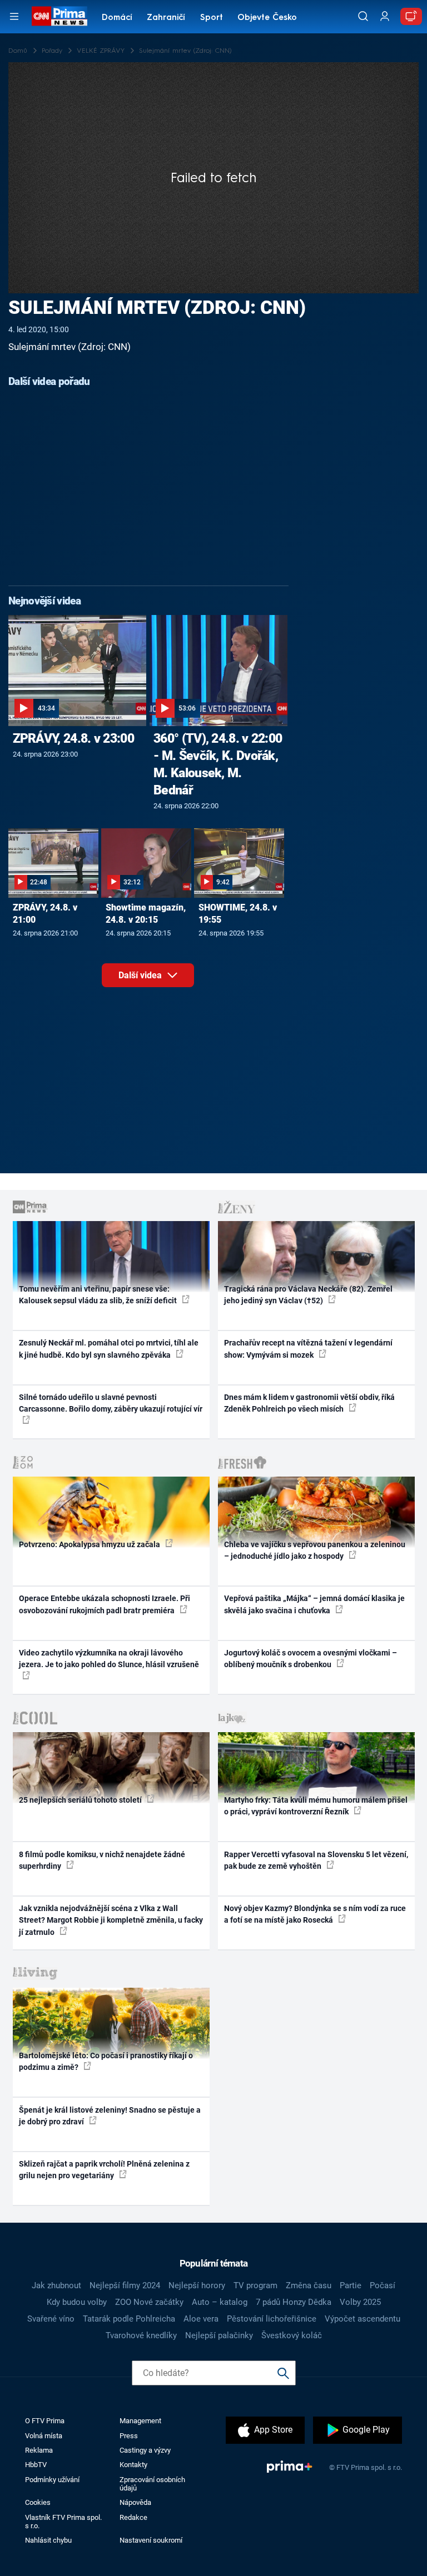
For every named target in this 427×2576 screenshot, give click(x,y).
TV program (255, 2285)
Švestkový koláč (292, 2335)
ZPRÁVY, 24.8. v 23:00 (73, 738)
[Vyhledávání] (363, 16)
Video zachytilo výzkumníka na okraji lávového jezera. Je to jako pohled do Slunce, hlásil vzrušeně (109, 1659)
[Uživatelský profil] (385, 16)
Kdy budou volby (77, 2302)
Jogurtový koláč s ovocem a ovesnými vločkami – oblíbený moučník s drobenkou (311, 1659)
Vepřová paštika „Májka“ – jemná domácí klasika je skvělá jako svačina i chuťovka (314, 1604)
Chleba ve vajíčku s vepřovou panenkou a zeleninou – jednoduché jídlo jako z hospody (315, 1550)
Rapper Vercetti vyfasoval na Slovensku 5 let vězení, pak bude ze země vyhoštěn (316, 1860)
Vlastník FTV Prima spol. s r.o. (63, 2522)
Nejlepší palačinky (219, 2335)
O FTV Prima (45, 2421)
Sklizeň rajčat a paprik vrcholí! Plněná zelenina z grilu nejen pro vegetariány (104, 2170)
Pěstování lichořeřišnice (272, 2319)
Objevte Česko (267, 18)
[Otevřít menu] (14, 16)
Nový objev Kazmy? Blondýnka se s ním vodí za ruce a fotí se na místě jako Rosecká (315, 1914)
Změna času (309, 2285)
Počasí (383, 2285)
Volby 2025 (360, 2302)
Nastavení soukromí (151, 2540)
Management (140, 2421)
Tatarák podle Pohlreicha (129, 2319)
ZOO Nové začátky (149, 2302)
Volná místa (44, 2436)
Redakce (133, 2517)
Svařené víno (51, 2319)
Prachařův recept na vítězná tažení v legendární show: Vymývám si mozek (308, 1349)
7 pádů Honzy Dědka (294, 2302)
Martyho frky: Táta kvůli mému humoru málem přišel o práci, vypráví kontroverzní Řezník (316, 1806)
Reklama (39, 2450)
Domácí (117, 18)
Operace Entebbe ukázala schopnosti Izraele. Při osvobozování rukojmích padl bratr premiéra (105, 1604)
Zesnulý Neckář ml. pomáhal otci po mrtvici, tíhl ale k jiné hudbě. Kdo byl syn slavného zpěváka (109, 1349)
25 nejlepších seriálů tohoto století (81, 1800)
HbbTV (36, 2465)
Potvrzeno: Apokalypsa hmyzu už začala (90, 1544)
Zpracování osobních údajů (152, 2484)
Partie (351, 2285)
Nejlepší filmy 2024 (125, 2285)
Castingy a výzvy (145, 2450)
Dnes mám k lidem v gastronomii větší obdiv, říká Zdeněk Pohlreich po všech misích (309, 1403)
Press (129, 2436)
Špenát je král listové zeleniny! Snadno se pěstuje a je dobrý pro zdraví (110, 2116)
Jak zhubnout (56, 2285)
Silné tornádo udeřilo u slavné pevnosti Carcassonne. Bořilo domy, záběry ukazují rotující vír (111, 1403)
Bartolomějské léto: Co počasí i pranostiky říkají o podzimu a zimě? (106, 2061)
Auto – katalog (220, 2302)
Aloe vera (201, 2319)
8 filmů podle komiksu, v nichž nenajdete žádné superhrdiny (102, 1860)
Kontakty (133, 2465)
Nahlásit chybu (48, 2540)
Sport (212, 18)
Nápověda (135, 2502)
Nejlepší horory (197, 2285)
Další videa (141, 975)
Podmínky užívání (52, 2480)
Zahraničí (166, 18)
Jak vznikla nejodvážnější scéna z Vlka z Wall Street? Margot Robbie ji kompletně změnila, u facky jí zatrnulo (111, 1920)
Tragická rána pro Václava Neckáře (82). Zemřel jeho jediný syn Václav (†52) (308, 1295)
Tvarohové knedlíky (141, 2335)
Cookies (38, 2502)
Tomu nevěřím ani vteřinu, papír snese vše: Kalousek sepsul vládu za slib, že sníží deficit (99, 1295)
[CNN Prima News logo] (59, 16)
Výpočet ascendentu (363, 2319)
